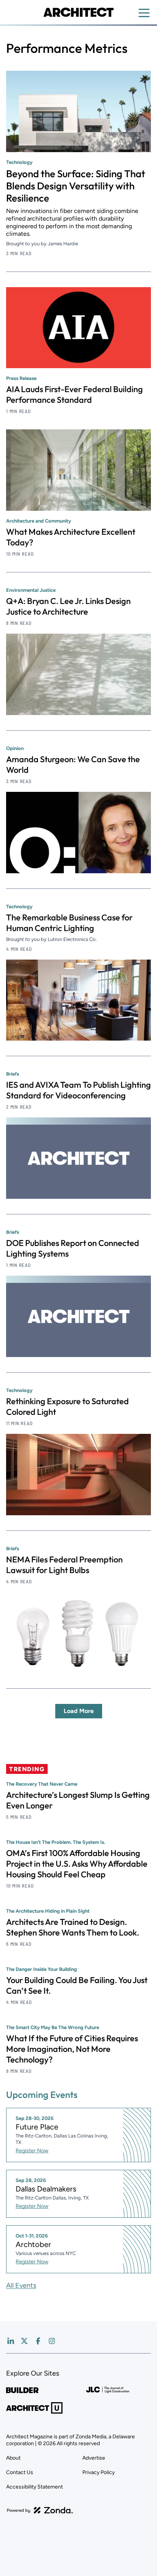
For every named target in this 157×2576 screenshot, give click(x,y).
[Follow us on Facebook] (38, 2341)
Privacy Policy (99, 2472)
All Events (21, 2285)
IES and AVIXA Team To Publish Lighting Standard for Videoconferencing (78, 1090)
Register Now (32, 2151)
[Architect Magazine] (78, 12)
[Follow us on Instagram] (52, 2341)
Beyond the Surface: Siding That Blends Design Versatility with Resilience (76, 186)
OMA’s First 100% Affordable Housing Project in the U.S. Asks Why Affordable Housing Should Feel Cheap (77, 1864)
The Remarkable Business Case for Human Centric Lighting (69, 923)
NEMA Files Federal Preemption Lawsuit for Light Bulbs (64, 1565)
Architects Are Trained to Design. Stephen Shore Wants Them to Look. (73, 1927)
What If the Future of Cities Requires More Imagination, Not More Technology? (72, 2049)
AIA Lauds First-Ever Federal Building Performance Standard (74, 394)
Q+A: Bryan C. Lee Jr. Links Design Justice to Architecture (68, 606)
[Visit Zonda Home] (40, 2510)
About (13, 2458)
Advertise (94, 2458)
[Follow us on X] (24, 2341)
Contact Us (20, 2472)
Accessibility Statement (34, 2487)
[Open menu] (144, 13)
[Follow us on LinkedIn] (11, 2341)
